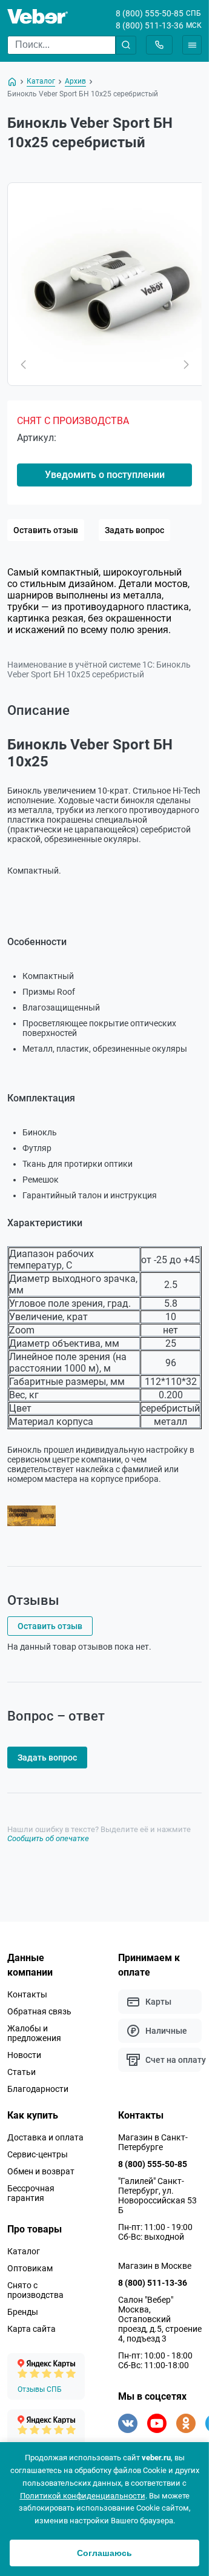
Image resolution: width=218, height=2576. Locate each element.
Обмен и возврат (41, 2171)
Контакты (27, 1994)
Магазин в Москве (155, 2266)
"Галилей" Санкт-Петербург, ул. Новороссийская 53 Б (157, 2196)
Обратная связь (39, 2011)
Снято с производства (35, 2290)
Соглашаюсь (104, 2553)
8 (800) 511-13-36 (150, 25)
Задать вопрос (134, 530)
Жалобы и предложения (34, 2033)
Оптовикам (30, 2268)
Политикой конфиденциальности (83, 2496)
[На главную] (12, 82)
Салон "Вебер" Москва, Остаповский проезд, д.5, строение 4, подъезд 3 (160, 2319)
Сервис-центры (38, 2154)
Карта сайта (31, 2329)
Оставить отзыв (46, 530)
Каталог (24, 2251)
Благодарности (38, 2089)
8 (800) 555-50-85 (150, 13)
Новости (24, 2055)
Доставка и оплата (45, 2137)
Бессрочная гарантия (31, 2193)
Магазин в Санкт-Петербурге (153, 2142)
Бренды (23, 2312)
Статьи (21, 2072)
